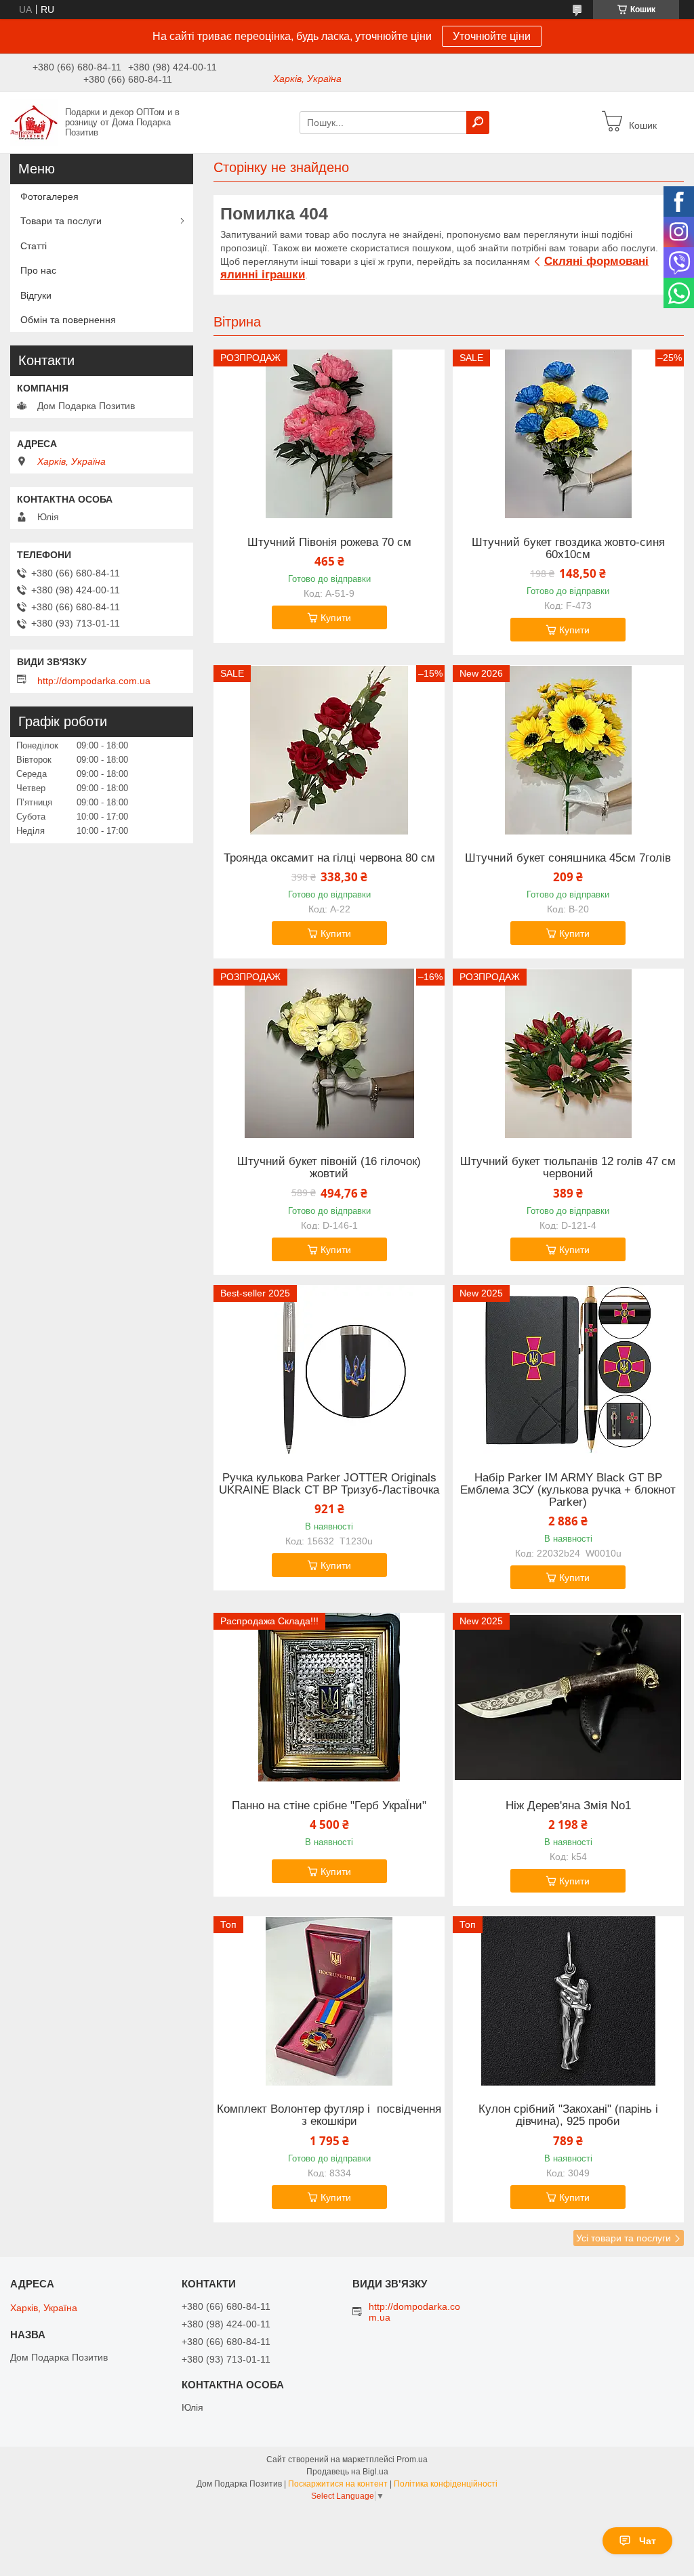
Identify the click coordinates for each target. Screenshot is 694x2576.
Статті (34, 246)
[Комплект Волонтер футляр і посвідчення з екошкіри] (329, 2001)
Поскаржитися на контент (338, 2484)
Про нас (38, 270)
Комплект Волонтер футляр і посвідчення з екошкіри (329, 2115)
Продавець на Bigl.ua (347, 2472)
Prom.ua (412, 2459)
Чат (648, 2541)
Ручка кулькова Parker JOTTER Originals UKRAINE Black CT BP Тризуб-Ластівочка (329, 1484)
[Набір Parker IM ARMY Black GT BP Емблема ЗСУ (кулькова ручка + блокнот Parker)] (568, 1370)
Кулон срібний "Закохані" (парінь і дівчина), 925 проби (568, 2115)
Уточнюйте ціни (492, 36)
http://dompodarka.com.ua (94, 681)
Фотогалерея (49, 196)
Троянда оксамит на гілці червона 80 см (329, 858)
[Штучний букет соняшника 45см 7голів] (568, 750)
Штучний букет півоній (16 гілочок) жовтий (329, 1168)
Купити (336, 618)
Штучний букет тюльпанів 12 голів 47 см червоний (568, 1168)
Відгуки (36, 295)
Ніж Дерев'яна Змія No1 (568, 1806)
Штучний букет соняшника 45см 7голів (568, 858)
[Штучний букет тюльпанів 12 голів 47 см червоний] (568, 1053)
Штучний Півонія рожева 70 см (329, 543)
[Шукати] (478, 123)
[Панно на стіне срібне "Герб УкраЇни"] (329, 1697)
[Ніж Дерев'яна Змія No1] (568, 1697)
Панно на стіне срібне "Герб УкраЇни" (329, 1806)
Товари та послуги (61, 221)
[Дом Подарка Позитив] (34, 122)
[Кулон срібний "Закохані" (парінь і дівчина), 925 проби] (568, 2001)
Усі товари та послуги (624, 2238)
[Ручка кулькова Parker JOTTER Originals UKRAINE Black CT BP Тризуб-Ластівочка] (329, 1370)
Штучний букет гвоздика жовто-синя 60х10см (568, 549)
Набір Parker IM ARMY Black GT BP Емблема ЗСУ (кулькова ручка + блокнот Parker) (568, 1490)
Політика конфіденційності (446, 2484)
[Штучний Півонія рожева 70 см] (329, 434)
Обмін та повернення (68, 320)
